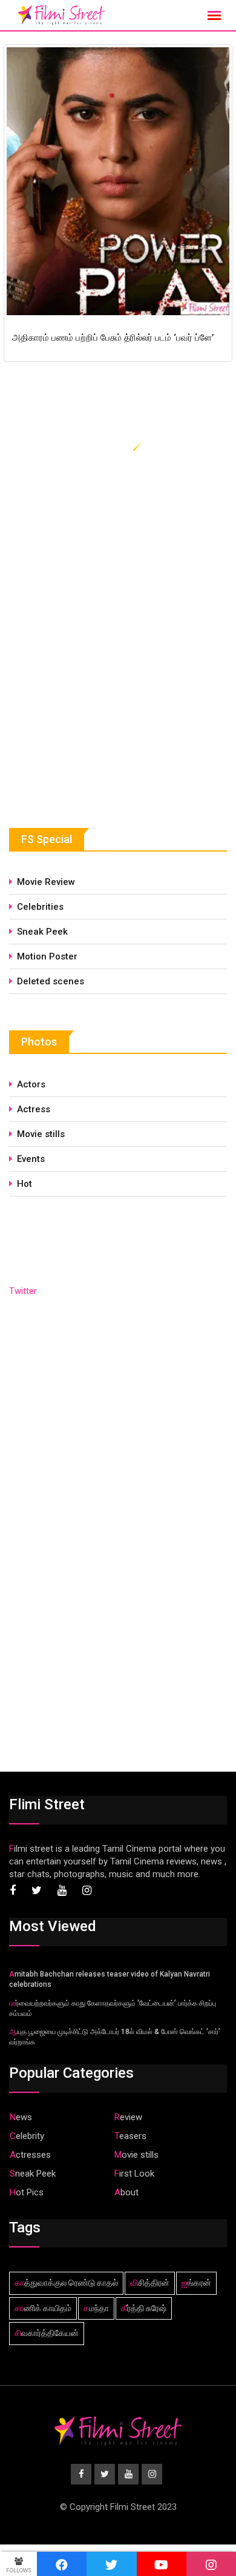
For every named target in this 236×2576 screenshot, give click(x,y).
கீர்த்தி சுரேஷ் (144, 2308)
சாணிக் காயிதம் (43, 2308)
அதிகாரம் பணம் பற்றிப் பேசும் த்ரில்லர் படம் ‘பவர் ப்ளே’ (113, 338)
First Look (134, 2174)
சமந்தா (96, 2308)
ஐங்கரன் (196, 2283)
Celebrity (27, 2136)
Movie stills (41, 1134)
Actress (34, 1109)
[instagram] (211, 2564)
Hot (25, 1184)
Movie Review (46, 882)
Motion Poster (47, 956)
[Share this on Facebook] (62, 2564)
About (126, 2192)
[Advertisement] (100, 699)
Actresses (30, 2155)
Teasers (130, 2136)
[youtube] (162, 2564)
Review (128, 2117)
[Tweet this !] (111, 2564)
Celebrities (40, 907)
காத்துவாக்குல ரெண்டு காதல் (66, 2283)
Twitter (23, 1291)
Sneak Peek (42, 932)
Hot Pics (27, 2192)
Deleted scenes (51, 981)
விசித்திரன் (150, 2283)
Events (31, 1159)
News (21, 2117)
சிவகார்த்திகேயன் (47, 2333)
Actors (31, 1084)
